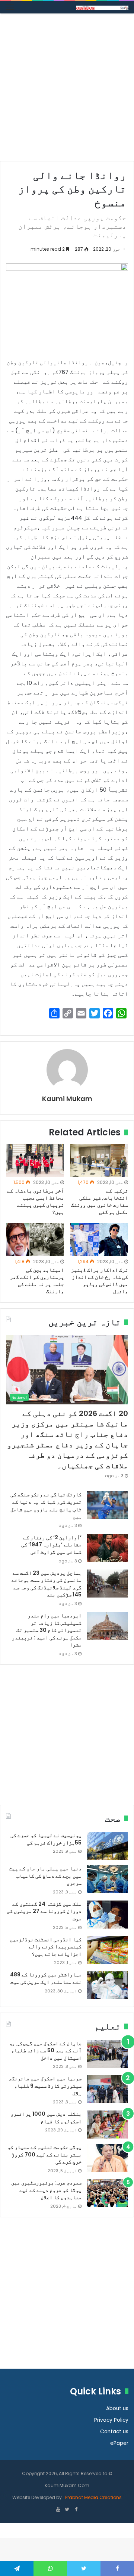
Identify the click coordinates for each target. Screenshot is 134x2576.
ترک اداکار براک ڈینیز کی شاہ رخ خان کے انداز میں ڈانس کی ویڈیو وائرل (100, 1281)
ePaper (119, 2443)
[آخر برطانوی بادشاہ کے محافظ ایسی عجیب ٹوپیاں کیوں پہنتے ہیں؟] (35, 1160)
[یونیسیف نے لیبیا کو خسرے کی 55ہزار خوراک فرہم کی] (108, 1846)
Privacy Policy (111, 2420)
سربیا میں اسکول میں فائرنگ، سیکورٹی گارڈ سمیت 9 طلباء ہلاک (45, 2086)
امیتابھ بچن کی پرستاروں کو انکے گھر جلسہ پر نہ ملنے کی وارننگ (37, 1281)
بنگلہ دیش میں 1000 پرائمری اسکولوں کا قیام (46, 2118)
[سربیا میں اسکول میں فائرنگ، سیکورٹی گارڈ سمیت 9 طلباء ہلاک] (108, 2089)
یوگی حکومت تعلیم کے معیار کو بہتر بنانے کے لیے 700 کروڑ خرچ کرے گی (44, 2154)
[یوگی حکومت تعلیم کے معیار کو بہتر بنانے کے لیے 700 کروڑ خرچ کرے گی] (108, 2158)
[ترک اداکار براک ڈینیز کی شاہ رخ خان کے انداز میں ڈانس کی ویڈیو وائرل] (99, 1240)
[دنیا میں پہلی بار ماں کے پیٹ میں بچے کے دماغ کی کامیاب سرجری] (108, 1879)
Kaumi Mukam (67, 1099)
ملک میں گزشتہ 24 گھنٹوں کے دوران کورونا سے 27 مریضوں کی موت (44, 1911)
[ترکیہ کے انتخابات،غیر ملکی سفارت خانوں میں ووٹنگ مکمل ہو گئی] (99, 1160)
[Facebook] (76, 2510)
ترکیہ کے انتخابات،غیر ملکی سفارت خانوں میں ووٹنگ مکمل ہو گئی (100, 1201)
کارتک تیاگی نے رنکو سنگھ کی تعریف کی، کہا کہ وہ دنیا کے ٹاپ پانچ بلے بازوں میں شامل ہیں (46, 1505)
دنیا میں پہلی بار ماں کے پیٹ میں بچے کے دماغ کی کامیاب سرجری (45, 1876)
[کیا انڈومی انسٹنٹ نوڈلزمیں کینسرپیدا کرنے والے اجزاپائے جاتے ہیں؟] (108, 1950)
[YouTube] (58, 2510)
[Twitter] (67, 2510)
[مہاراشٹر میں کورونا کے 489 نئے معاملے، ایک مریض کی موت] (108, 1985)
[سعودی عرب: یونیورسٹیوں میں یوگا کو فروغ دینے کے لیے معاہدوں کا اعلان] (108, 2193)
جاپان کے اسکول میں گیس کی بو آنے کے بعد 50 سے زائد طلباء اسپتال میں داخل (45, 2051)
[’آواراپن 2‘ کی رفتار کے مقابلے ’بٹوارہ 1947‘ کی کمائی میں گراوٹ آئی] (108, 1548)
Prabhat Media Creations (93, 2497)
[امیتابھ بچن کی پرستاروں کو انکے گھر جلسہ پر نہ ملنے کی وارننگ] (35, 1240)
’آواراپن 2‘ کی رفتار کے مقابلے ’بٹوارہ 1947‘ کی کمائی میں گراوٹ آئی (51, 1545)
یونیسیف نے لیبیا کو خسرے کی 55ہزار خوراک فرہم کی (46, 1839)
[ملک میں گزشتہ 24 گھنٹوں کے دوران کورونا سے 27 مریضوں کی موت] (108, 1915)
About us (117, 2408)
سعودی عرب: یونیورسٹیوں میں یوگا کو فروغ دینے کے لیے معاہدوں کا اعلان (46, 2190)
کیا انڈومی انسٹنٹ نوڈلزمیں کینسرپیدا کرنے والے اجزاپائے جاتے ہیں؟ (46, 1947)
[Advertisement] (67, 90)
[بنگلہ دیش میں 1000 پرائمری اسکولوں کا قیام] (108, 2124)
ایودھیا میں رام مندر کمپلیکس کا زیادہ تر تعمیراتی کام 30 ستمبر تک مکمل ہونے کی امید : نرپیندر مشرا (47, 1630)
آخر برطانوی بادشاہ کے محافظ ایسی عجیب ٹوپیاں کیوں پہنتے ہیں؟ (36, 1201)
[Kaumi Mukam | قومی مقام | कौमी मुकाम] (102, 7)
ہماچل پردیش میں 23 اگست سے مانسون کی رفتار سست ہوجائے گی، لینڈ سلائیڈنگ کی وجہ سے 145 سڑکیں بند (47, 1584)
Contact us (114, 2432)
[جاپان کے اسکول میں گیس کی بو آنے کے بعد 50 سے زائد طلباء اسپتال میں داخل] (108, 2054)
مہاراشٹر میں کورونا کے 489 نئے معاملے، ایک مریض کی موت (46, 1978)
